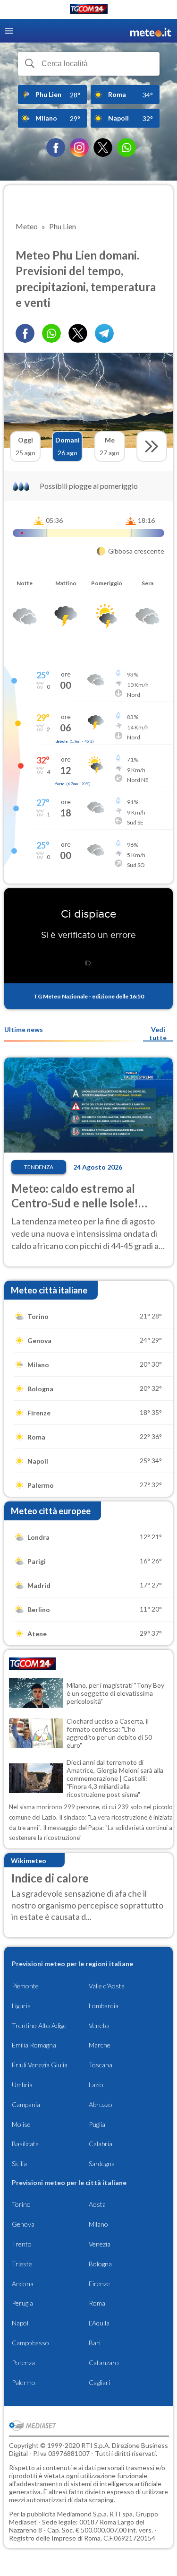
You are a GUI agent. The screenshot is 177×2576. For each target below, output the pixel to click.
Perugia (22, 2303)
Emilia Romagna (34, 2045)
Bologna (100, 2264)
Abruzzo (101, 2104)
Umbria (22, 2085)
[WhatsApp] (126, 147)
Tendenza (39, 1167)
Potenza (23, 2363)
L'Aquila (99, 2323)
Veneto (99, 2025)
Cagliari (99, 2382)
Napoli (21, 2323)
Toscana (101, 2065)
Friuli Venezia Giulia (40, 2065)
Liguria (21, 2006)
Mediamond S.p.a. (83, 2514)
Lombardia (104, 2006)
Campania (26, 2104)
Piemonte (25, 1986)
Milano (98, 2224)
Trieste (22, 2264)
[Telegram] (104, 333)
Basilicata (25, 2144)
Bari (95, 2343)
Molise (21, 2124)
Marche (100, 2045)
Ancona (23, 2284)
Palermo (24, 2382)
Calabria (101, 2144)
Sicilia (19, 2164)
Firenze (99, 2284)
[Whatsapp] (51, 333)
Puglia (97, 2124)
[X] (103, 147)
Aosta (97, 2204)
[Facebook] (56, 147)
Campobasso (30, 2343)
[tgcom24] (89, 11)
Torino (21, 2204)
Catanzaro (104, 2363)
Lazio (96, 2085)
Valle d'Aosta (107, 1986)
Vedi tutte (158, 1033)
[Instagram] (79, 147)
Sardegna (102, 2164)
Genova (23, 2224)
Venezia (100, 2244)
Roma (97, 2303)
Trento (22, 2244)
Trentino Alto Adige (39, 2025)
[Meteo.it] (151, 31)
